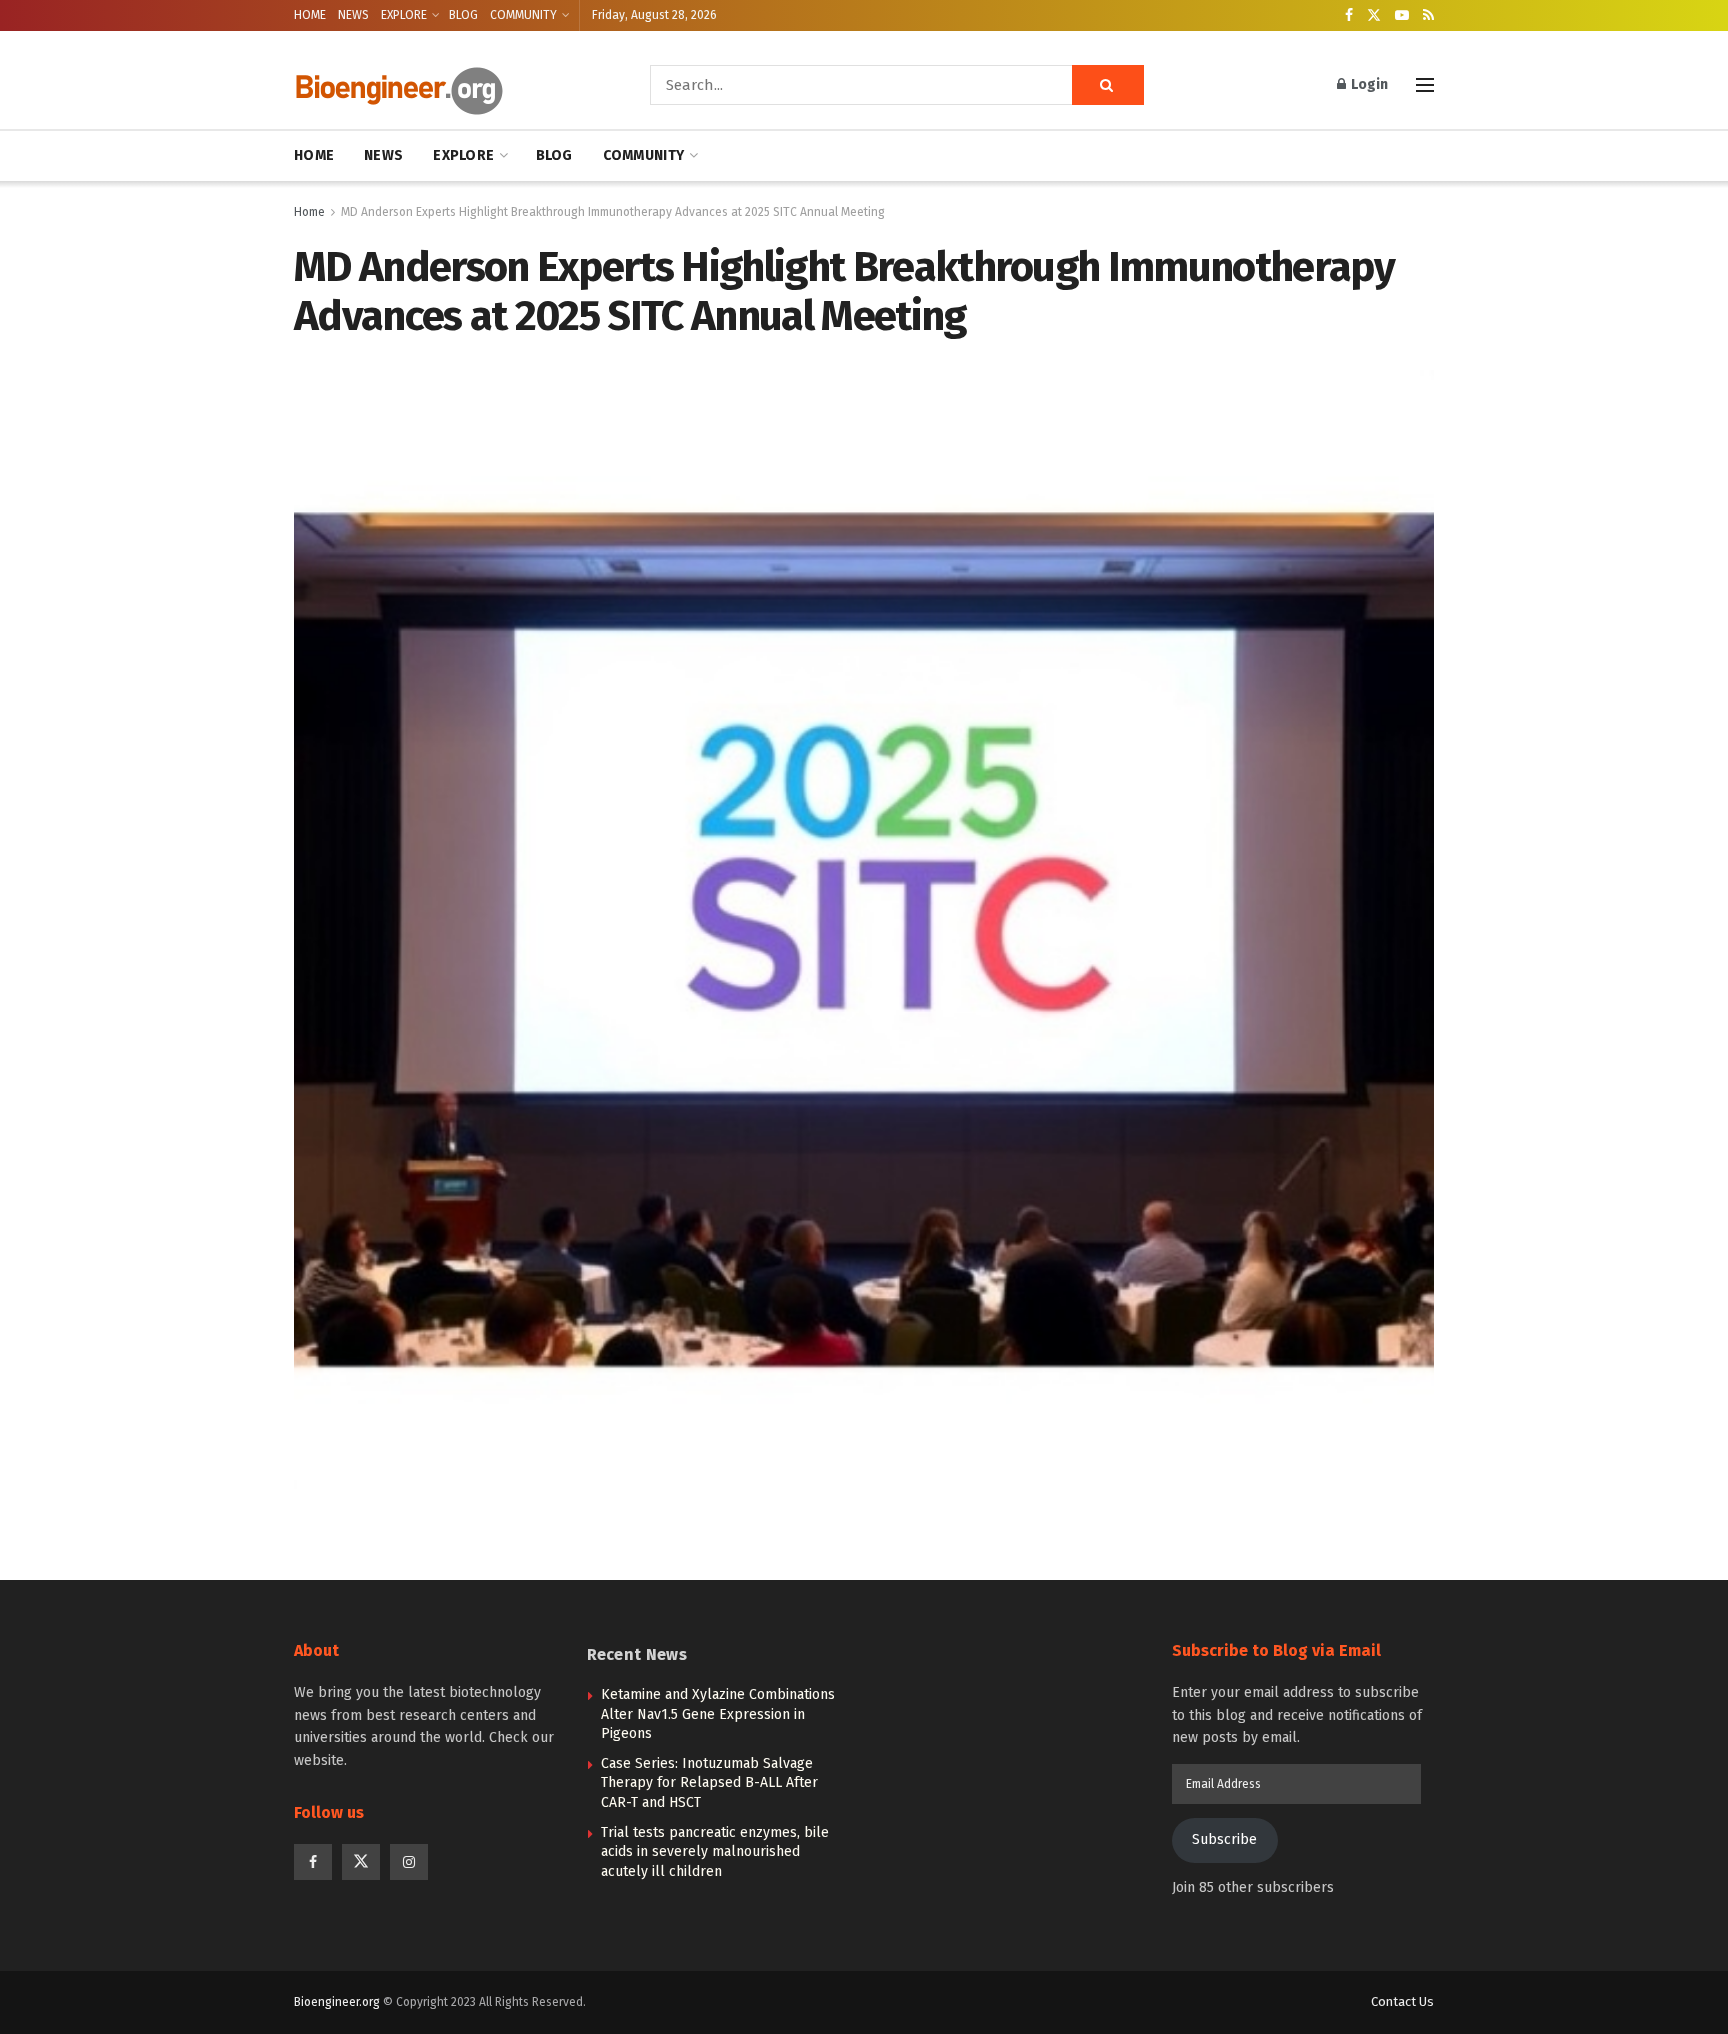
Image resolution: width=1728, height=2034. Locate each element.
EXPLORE (404, 15)
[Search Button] (1108, 85)
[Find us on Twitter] (1374, 16)
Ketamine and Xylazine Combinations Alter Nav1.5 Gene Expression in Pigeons (718, 1714)
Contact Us (1402, 2001)
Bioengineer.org (337, 2002)
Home (309, 212)
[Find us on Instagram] (409, 1862)
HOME (310, 15)
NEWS (353, 15)
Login (1368, 84)
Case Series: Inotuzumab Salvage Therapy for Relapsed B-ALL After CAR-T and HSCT (709, 1783)
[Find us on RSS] (1428, 16)
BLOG (463, 15)
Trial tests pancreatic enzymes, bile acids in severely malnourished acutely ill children (715, 1852)
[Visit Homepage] (444, 85)
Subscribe (1224, 1839)
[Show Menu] (1425, 85)
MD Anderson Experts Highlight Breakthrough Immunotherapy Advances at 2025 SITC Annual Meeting (613, 212)
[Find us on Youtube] (1402, 16)
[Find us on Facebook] (1349, 16)
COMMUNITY (523, 15)
